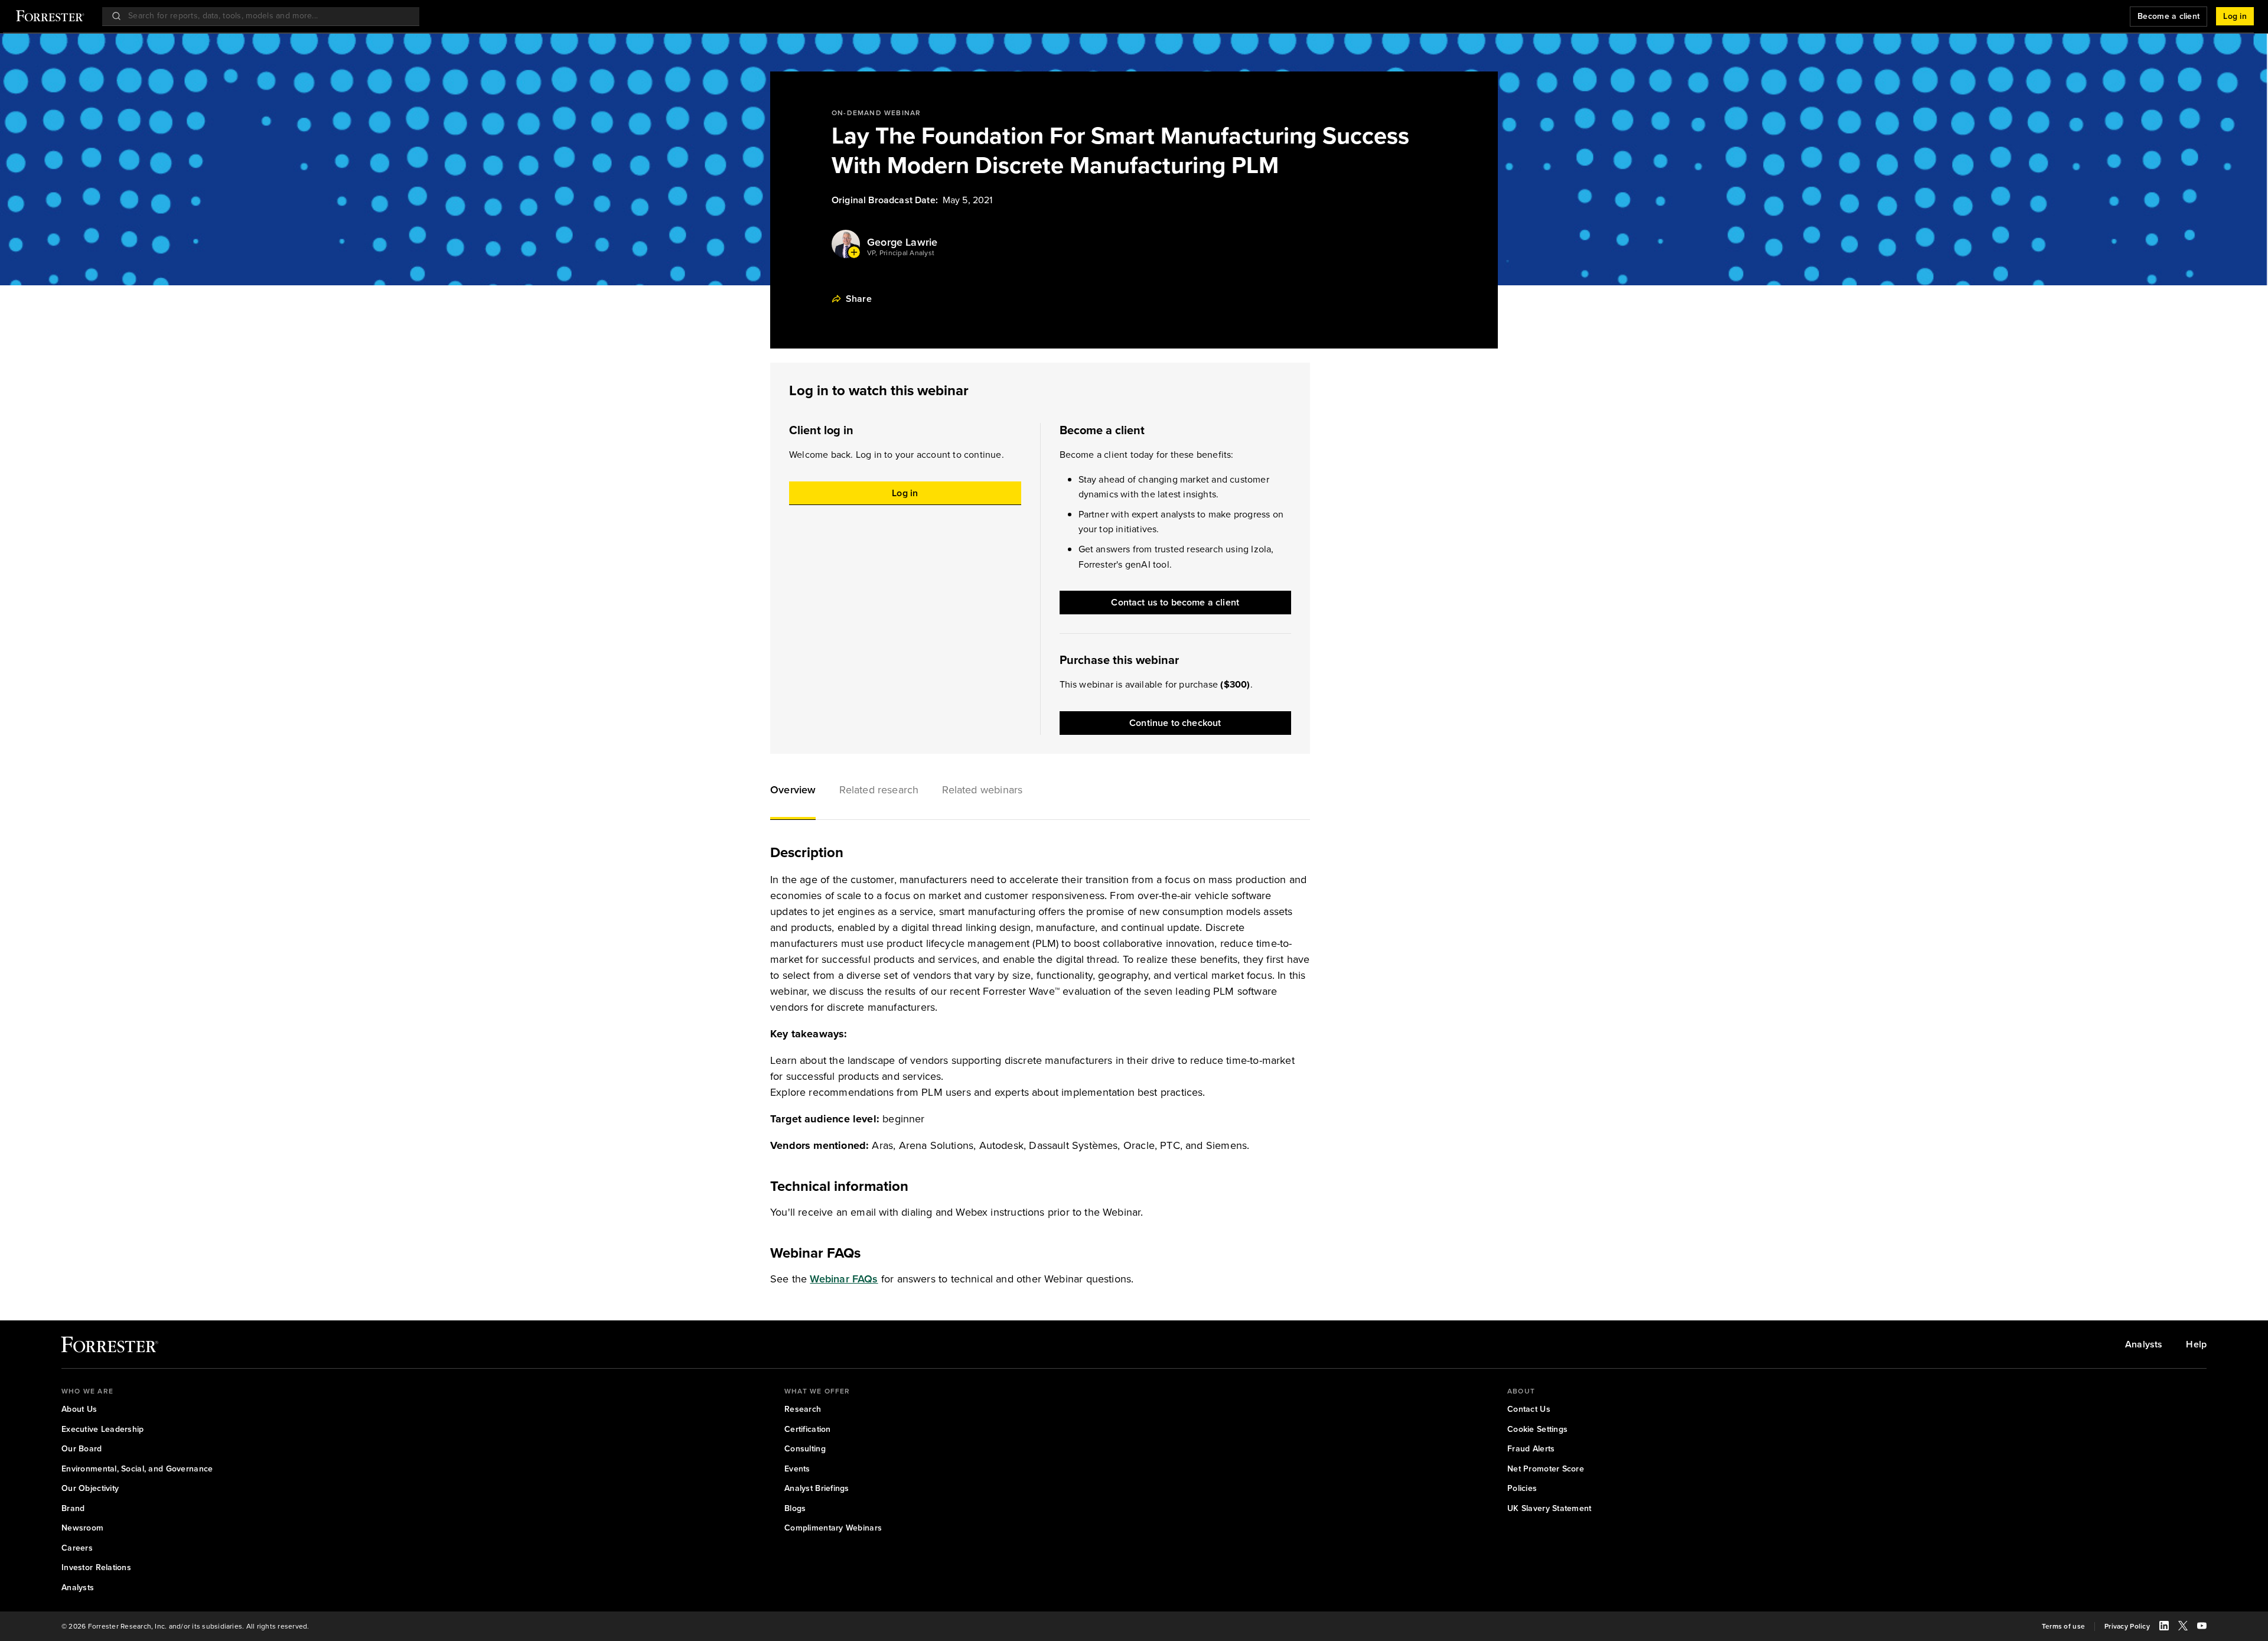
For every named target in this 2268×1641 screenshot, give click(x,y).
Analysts (2144, 1344)
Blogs (795, 1509)
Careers (77, 1548)
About (1521, 1391)
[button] (793, 792)
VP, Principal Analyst (901, 253)
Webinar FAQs (844, 1279)
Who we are (87, 1391)
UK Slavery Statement (1550, 1509)
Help (2196, 1344)
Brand (73, 1509)
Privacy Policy (2127, 1627)
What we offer (817, 1391)
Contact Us (1529, 1409)
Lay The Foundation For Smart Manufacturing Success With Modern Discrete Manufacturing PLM (1120, 151)
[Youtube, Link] (2202, 1627)
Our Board (82, 1449)
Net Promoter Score (1546, 1469)
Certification (808, 1430)
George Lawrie (902, 242)
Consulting (805, 1449)
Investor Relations (96, 1568)
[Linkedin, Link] (2164, 1627)
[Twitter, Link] (2183, 1627)
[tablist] (1040, 792)
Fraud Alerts (1531, 1449)
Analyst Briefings (817, 1489)
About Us (79, 1409)
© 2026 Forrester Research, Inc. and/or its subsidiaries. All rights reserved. (185, 1627)
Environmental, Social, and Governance (137, 1469)
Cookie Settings (1537, 1430)
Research (803, 1409)
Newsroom (82, 1528)
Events (797, 1469)
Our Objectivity (90, 1489)
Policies (1522, 1489)
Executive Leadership (103, 1430)
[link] (110, 1347)
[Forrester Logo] (50, 17)
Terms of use (2063, 1627)
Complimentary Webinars (833, 1528)
